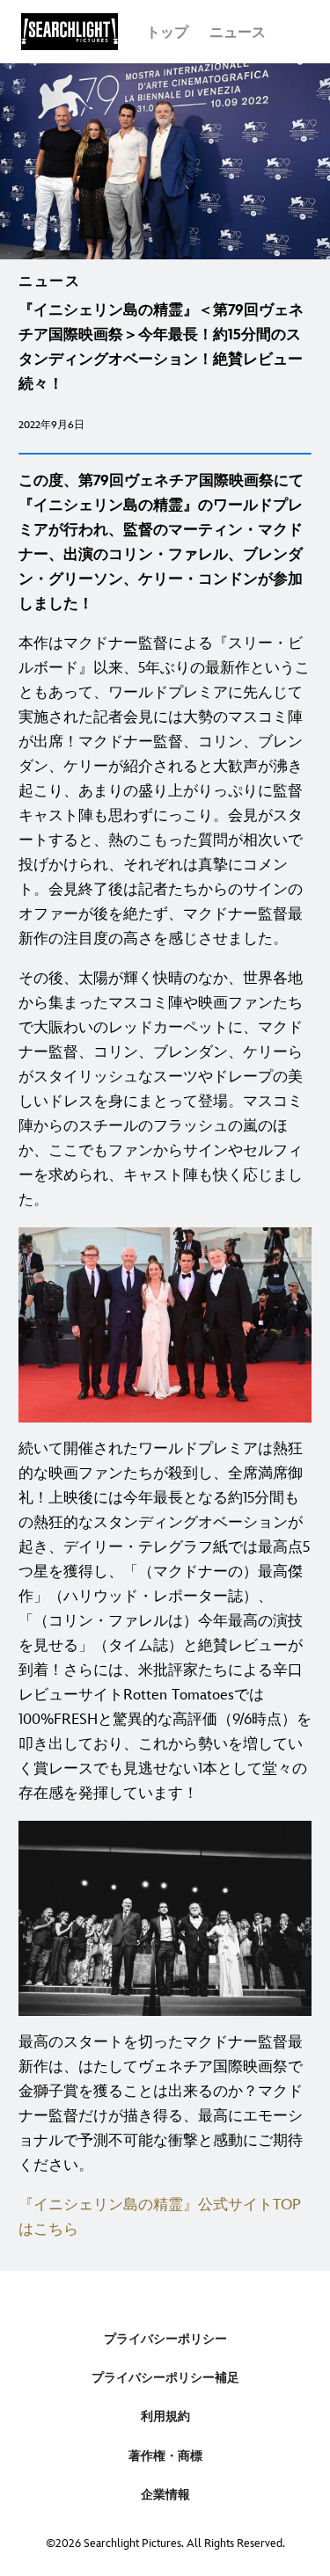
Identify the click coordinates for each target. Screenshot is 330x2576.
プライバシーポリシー (165, 2339)
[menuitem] (167, 32)
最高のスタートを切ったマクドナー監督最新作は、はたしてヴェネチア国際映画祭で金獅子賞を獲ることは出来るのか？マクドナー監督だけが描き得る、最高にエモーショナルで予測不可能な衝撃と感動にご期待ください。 (161, 2104)
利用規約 (165, 2416)
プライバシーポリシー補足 (165, 2378)
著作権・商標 (165, 2456)
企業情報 (165, 2495)
